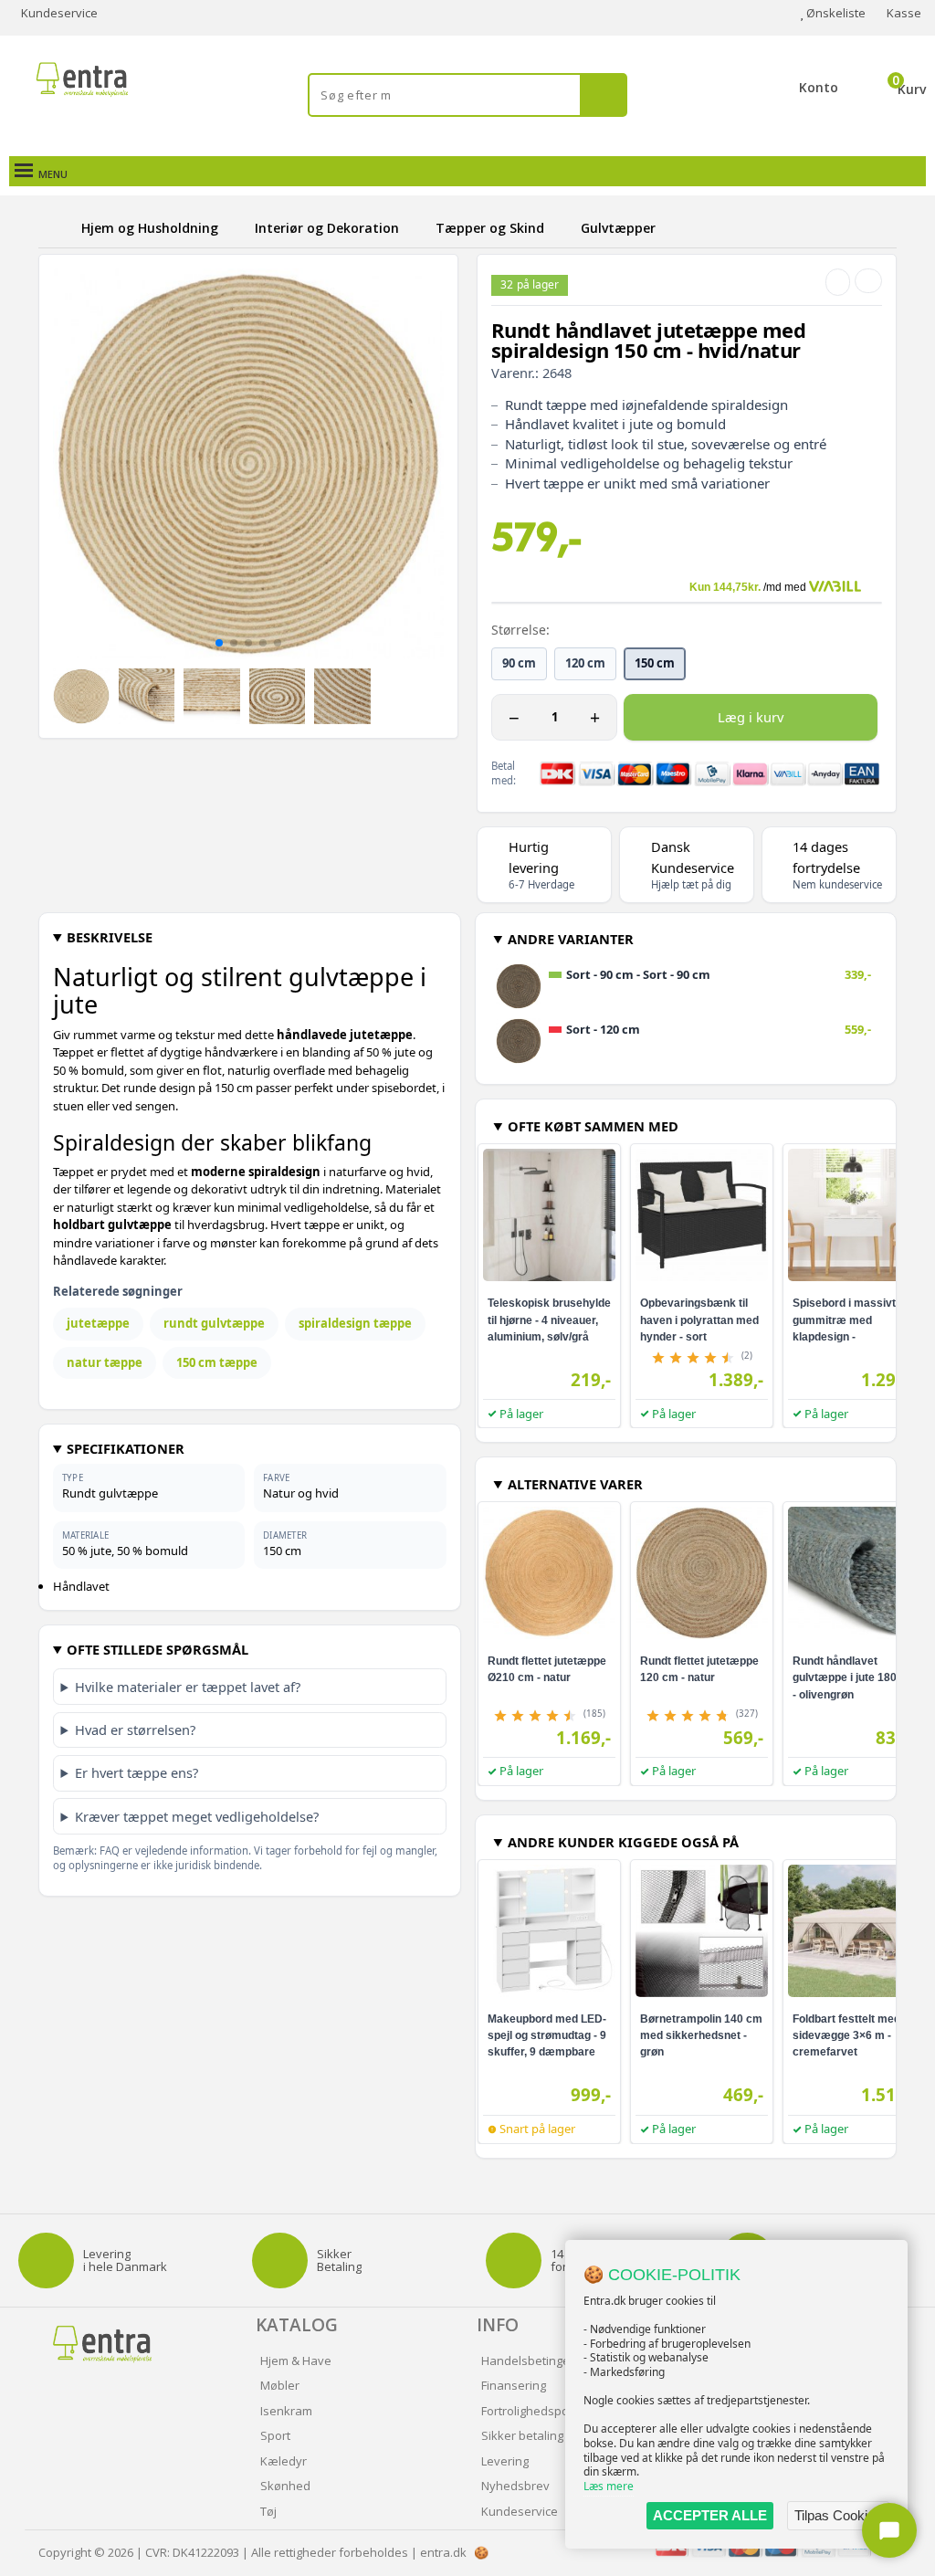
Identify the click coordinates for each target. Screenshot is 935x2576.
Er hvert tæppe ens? (137, 1772)
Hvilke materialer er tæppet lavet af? (188, 1687)
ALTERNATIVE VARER (575, 1484)
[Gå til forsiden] (57, 228)
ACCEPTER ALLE (710, 2515)
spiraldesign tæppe (355, 1323)
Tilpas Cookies (838, 2515)
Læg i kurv (751, 717)
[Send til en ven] (838, 282)
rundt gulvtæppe (214, 1323)
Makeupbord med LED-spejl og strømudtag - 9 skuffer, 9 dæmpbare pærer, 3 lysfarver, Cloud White (547, 2052)
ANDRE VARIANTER (571, 939)
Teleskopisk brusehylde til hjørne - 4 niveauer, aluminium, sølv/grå (549, 1320)
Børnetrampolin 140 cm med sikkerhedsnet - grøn (701, 2035)
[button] (219, 643)
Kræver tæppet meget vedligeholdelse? (197, 1816)
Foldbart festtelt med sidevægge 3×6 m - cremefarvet (846, 2035)
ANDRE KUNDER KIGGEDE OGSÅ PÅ (623, 1842)
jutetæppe (98, 1323)
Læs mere (609, 2486)
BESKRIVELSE (110, 937)
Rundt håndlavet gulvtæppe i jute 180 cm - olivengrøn (854, 1677)
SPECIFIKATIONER (126, 1448)
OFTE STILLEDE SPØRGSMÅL (158, 1649)
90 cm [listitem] (519, 663)
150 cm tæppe (217, 1362)
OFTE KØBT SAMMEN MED (593, 1126)
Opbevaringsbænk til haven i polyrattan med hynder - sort (699, 1320)
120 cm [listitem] (585, 663)
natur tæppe (105, 1362)
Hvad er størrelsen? (135, 1730)
